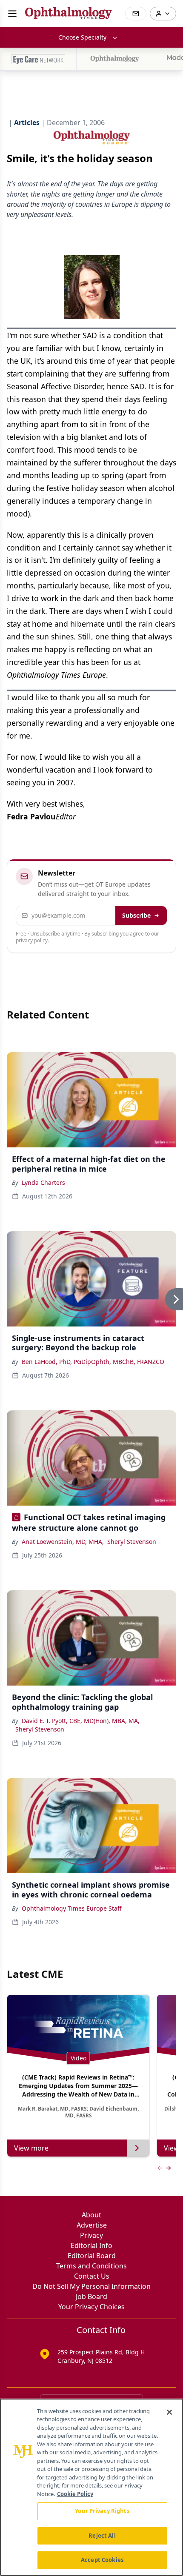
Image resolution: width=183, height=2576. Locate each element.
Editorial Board (92, 2256)
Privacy (91, 2235)
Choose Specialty (82, 37)
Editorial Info (91, 2245)
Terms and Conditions (91, 2266)
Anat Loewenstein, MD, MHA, (63, 1542)
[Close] (169, 2412)
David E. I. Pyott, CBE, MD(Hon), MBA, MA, (81, 1721)
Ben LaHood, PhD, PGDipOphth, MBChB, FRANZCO (93, 1362)
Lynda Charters (43, 1182)
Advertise (92, 2225)
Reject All (102, 2536)
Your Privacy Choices (91, 2307)
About (91, 2215)
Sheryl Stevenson (132, 1542)
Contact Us (92, 2276)
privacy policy (32, 940)
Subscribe (136, 915)
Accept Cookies (102, 2560)
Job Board (91, 2296)
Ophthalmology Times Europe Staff (72, 1908)
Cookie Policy (75, 2494)
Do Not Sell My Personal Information (91, 2286)
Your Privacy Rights (102, 2511)
